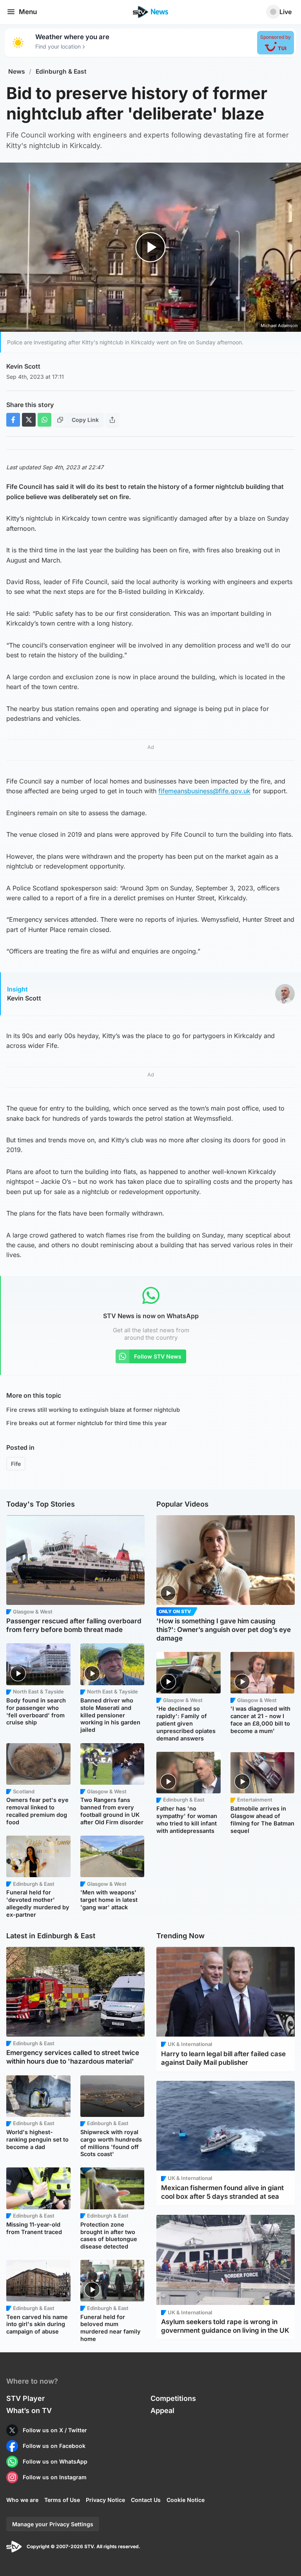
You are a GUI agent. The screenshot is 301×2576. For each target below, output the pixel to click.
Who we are (22, 2500)
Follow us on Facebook (54, 2446)
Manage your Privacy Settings (53, 2524)
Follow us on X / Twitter (55, 2430)
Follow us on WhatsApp (55, 2461)
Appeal (162, 2410)
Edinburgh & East (61, 71)
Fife (16, 1464)
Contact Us (146, 2500)
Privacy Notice (105, 2500)
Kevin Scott (23, 366)
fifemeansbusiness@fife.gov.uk (204, 791)
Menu (28, 12)
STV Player (25, 2398)
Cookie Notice (186, 2500)
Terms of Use (62, 2500)
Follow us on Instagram (55, 2477)
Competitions (173, 2398)
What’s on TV (29, 2410)
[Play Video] (151, 247)
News (17, 71)
